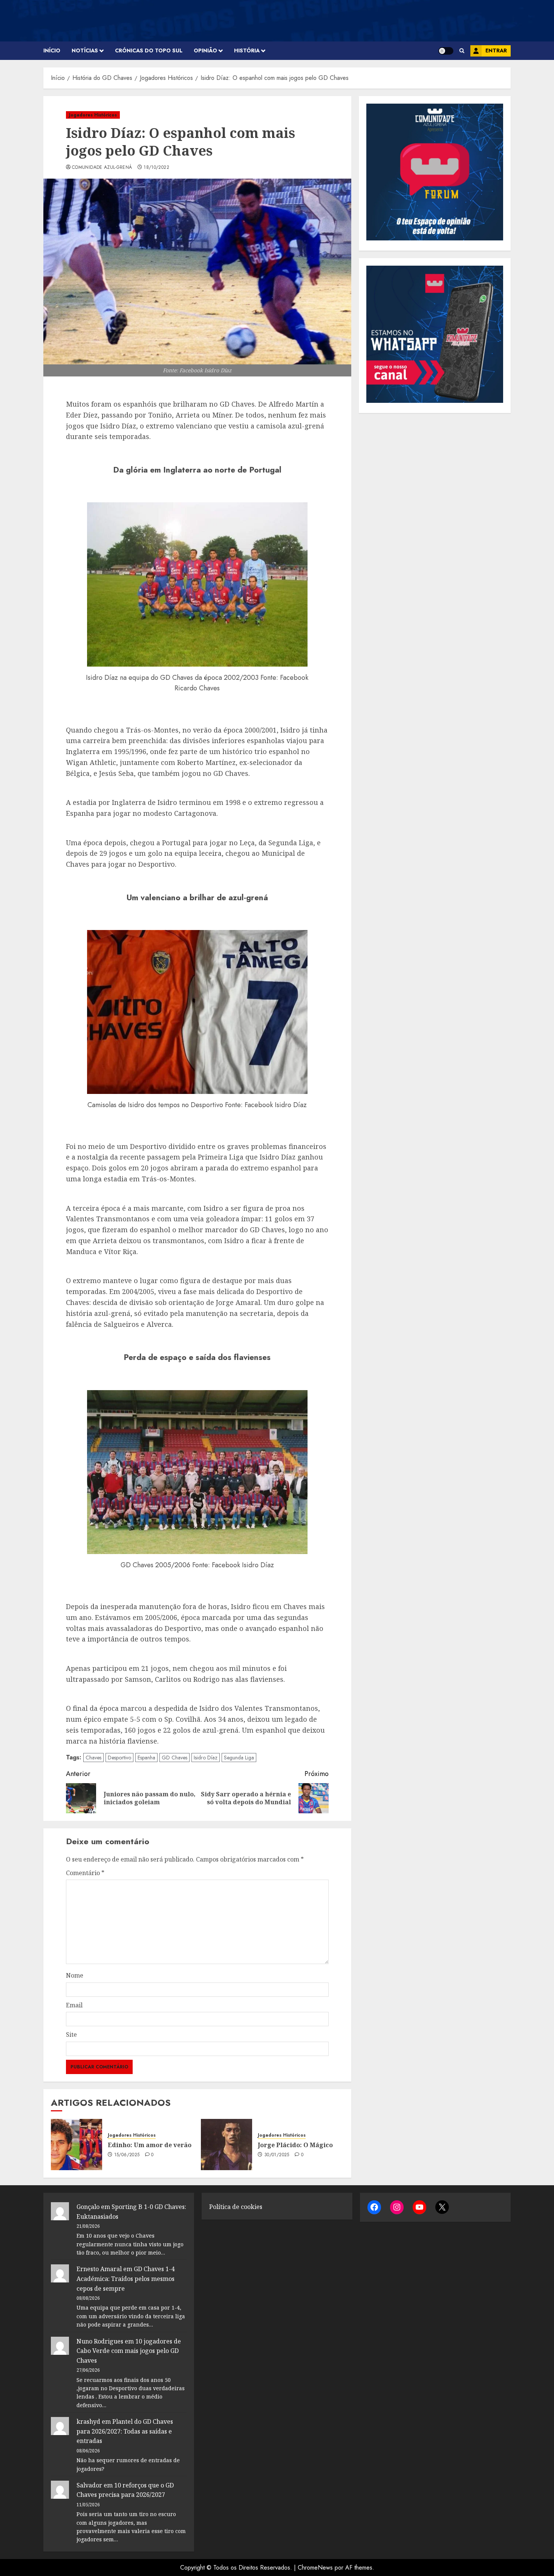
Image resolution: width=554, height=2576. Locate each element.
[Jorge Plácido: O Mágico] (226, 2145)
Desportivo (119, 1758)
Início (52, 50)
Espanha (146, 1758)
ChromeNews (315, 2568)
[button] (462, 51)
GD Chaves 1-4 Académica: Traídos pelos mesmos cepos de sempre (125, 2278)
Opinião (205, 50)
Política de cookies (236, 2207)
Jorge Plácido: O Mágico (295, 2145)
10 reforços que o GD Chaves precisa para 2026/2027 (125, 2490)
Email (74, 2005)
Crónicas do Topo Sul (149, 50)
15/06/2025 (127, 2155)
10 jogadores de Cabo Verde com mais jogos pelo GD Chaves (129, 2351)
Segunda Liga (239, 1758)
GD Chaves (174, 1758)
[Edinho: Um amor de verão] (77, 2145)
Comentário (85, 1873)
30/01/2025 (277, 2155)
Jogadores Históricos (93, 115)
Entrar (496, 50)
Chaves (93, 1758)
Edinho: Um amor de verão (150, 2145)
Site (71, 2034)
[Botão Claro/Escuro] (446, 51)
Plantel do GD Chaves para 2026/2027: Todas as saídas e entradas (125, 2431)
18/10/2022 (156, 168)
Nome (75, 1975)
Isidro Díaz (206, 1758)
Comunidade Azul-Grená (102, 168)
